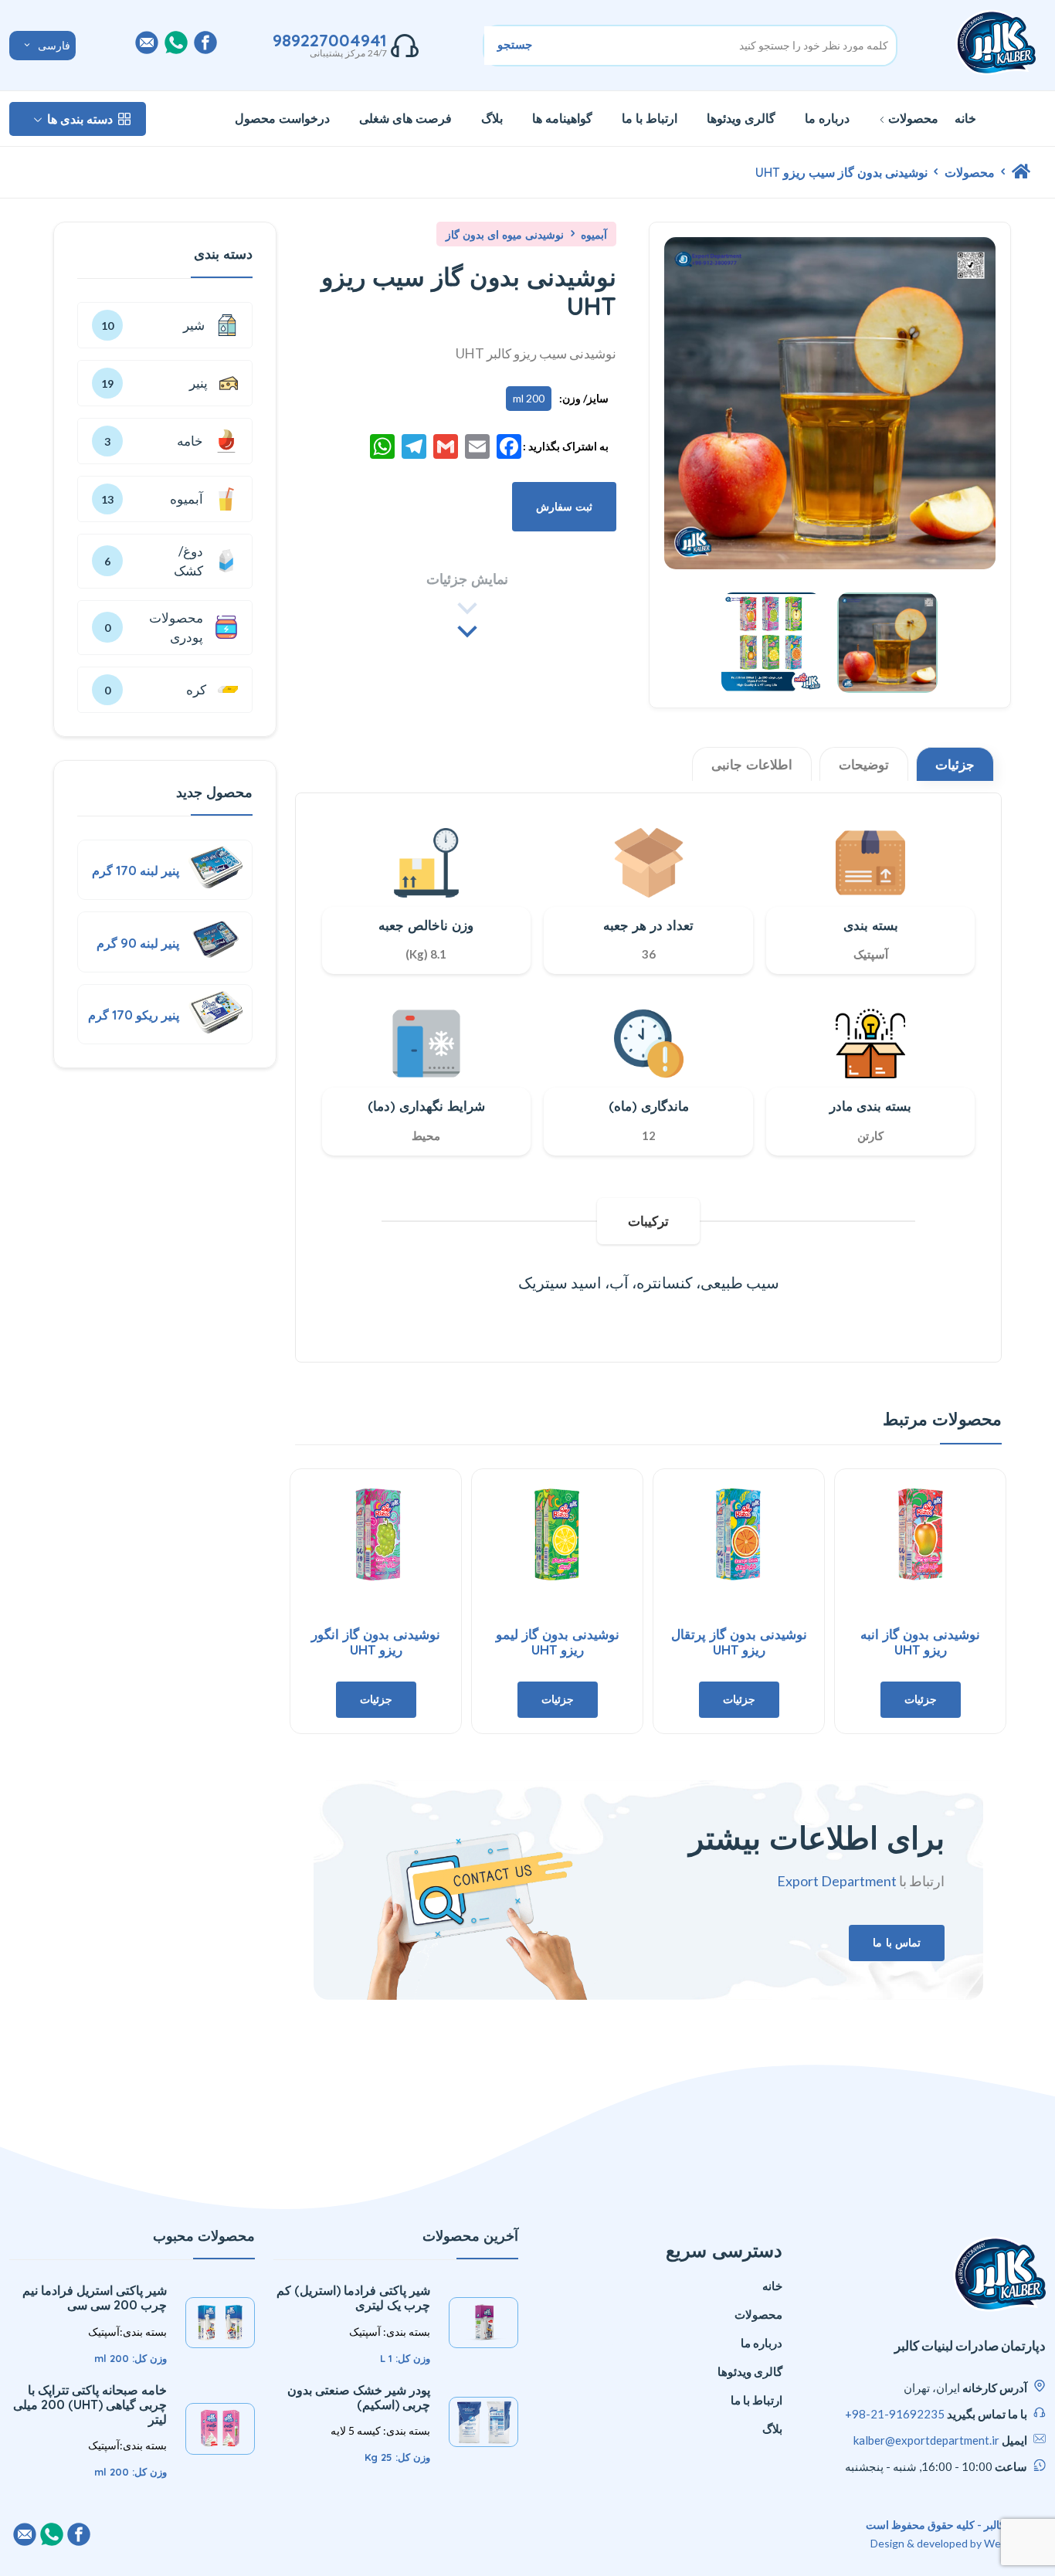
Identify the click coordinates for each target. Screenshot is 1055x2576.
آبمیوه (592, 235)
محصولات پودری (176, 628)
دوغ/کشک (188, 561)
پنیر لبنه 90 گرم (138, 943)
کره (222, 690)
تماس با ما (897, 1943)
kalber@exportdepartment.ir (926, 2440)
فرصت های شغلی (405, 118)
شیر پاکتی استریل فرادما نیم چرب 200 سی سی (95, 2298)
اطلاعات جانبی (752, 764)
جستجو (515, 44)
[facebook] (205, 42)
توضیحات (864, 764)
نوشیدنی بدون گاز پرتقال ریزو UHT (739, 1642)
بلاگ (492, 118)
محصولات (913, 118)
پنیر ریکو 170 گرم (134, 1015)
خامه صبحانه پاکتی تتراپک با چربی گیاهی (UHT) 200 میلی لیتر (90, 2405)
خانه (965, 118)
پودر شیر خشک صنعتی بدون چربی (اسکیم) (359, 2397)
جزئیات (955, 764)
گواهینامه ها (562, 118)
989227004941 (330, 40)
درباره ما (827, 118)
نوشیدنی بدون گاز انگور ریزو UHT (376, 1642)
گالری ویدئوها (741, 118)
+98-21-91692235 (895, 2414)
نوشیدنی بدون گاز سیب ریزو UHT (841, 172)
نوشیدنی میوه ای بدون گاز (505, 235)
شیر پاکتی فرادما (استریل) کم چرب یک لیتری (353, 2298)
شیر (221, 325)
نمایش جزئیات (467, 579)
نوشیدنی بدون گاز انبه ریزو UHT (920, 1642)
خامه (202, 441)
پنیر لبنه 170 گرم (136, 871)
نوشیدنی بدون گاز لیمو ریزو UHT (558, 1642)
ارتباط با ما (650, 118)
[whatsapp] (176, 42)
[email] (147, 42)
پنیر (223, 383)
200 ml (529, 398)
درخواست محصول (282, 118)
